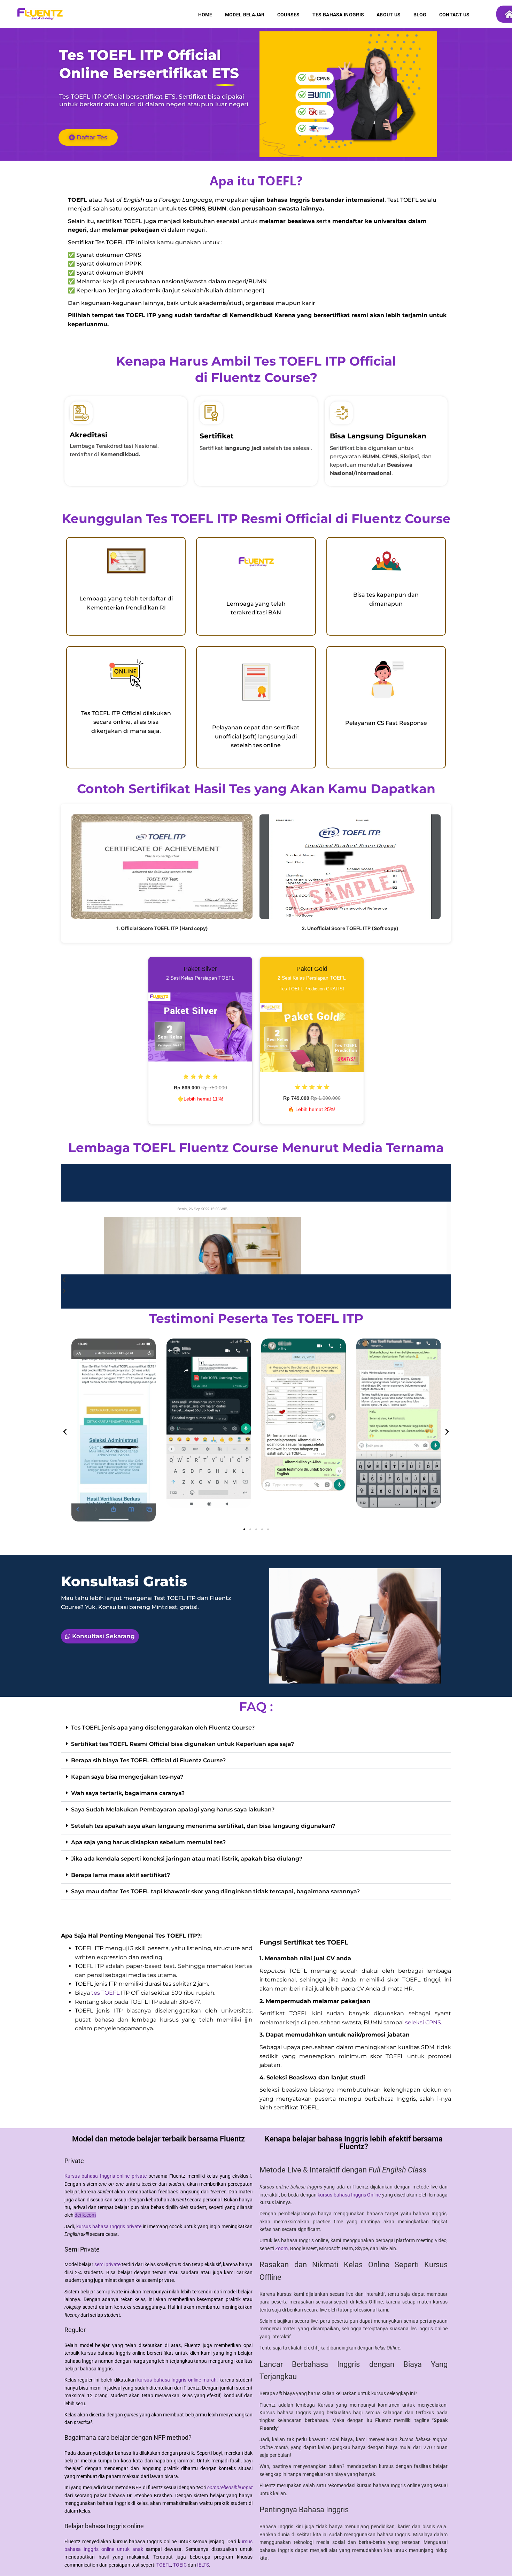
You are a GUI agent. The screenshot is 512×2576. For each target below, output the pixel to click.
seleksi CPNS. (424, 2022)
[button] (65, 1431)
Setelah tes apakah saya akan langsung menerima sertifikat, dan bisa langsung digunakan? (203, 1826)
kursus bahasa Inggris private (109, 2226)
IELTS (203, 2565)
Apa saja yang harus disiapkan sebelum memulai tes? (148, 1842)
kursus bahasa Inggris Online (349, 2195)
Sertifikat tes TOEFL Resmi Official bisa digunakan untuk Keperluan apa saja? (183, 1744)
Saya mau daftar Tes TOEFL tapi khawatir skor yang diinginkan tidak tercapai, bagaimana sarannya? (215, 1891)
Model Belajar (245, 15)
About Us (389, 15)
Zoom (281, 2248)
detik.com (85, 2215)
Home (205, 15)
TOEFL (164, 2565)
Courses (289, 15)
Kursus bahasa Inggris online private (106, 2176)
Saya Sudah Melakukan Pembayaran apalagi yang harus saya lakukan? (173, 1810)
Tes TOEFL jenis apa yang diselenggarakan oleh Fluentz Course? (163, 1728)
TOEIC (180, 2565)
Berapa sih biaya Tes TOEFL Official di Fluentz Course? (148, 1760)
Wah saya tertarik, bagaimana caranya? (128, 1793)
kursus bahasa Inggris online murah (177, 2380)
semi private (107, 2264)
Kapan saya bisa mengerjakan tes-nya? (127, 1777)
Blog (420, 15)
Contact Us (455, 15)
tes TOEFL (105, 1993)
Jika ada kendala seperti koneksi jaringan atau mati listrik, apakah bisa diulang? (187, 1859)
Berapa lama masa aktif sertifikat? (121, 1875)
